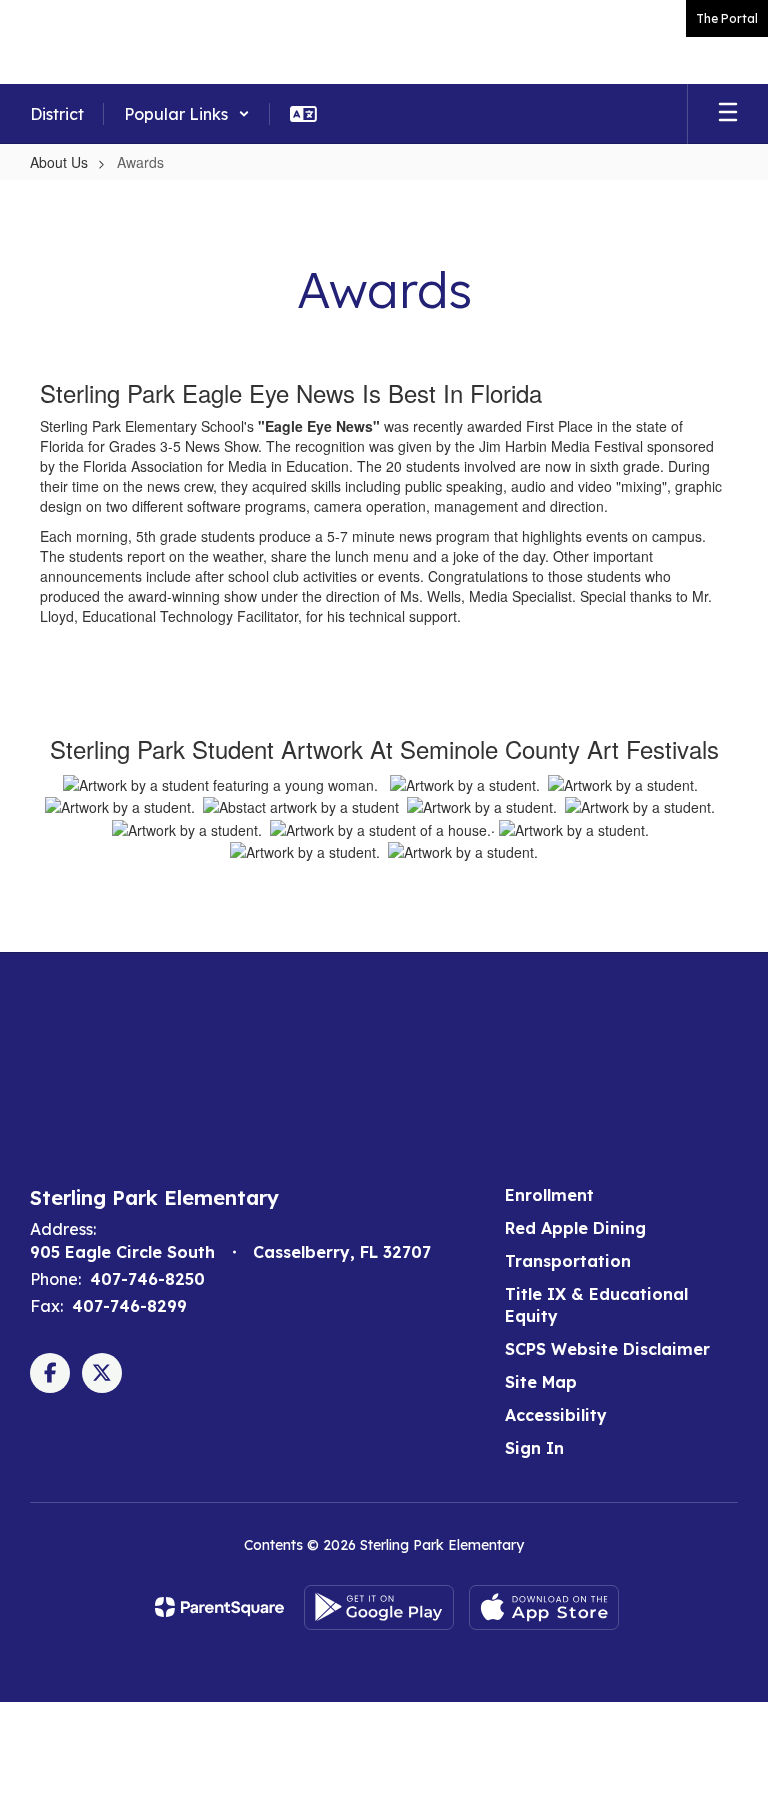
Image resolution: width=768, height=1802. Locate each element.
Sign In (534, 1448)
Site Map (541, 1382)
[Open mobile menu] (728, 114)
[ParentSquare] (219, 1607)
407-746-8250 (147, 1279)
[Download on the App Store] (544, 1607)
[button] (187, 114)
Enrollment (549, 1195)
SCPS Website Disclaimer (607, 1349)
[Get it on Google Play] (379, 1607)
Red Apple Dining (575, 1228)
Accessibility (556, 1415)
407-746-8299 (129, 1306)
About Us (59, 162)
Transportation (568, 1261)
